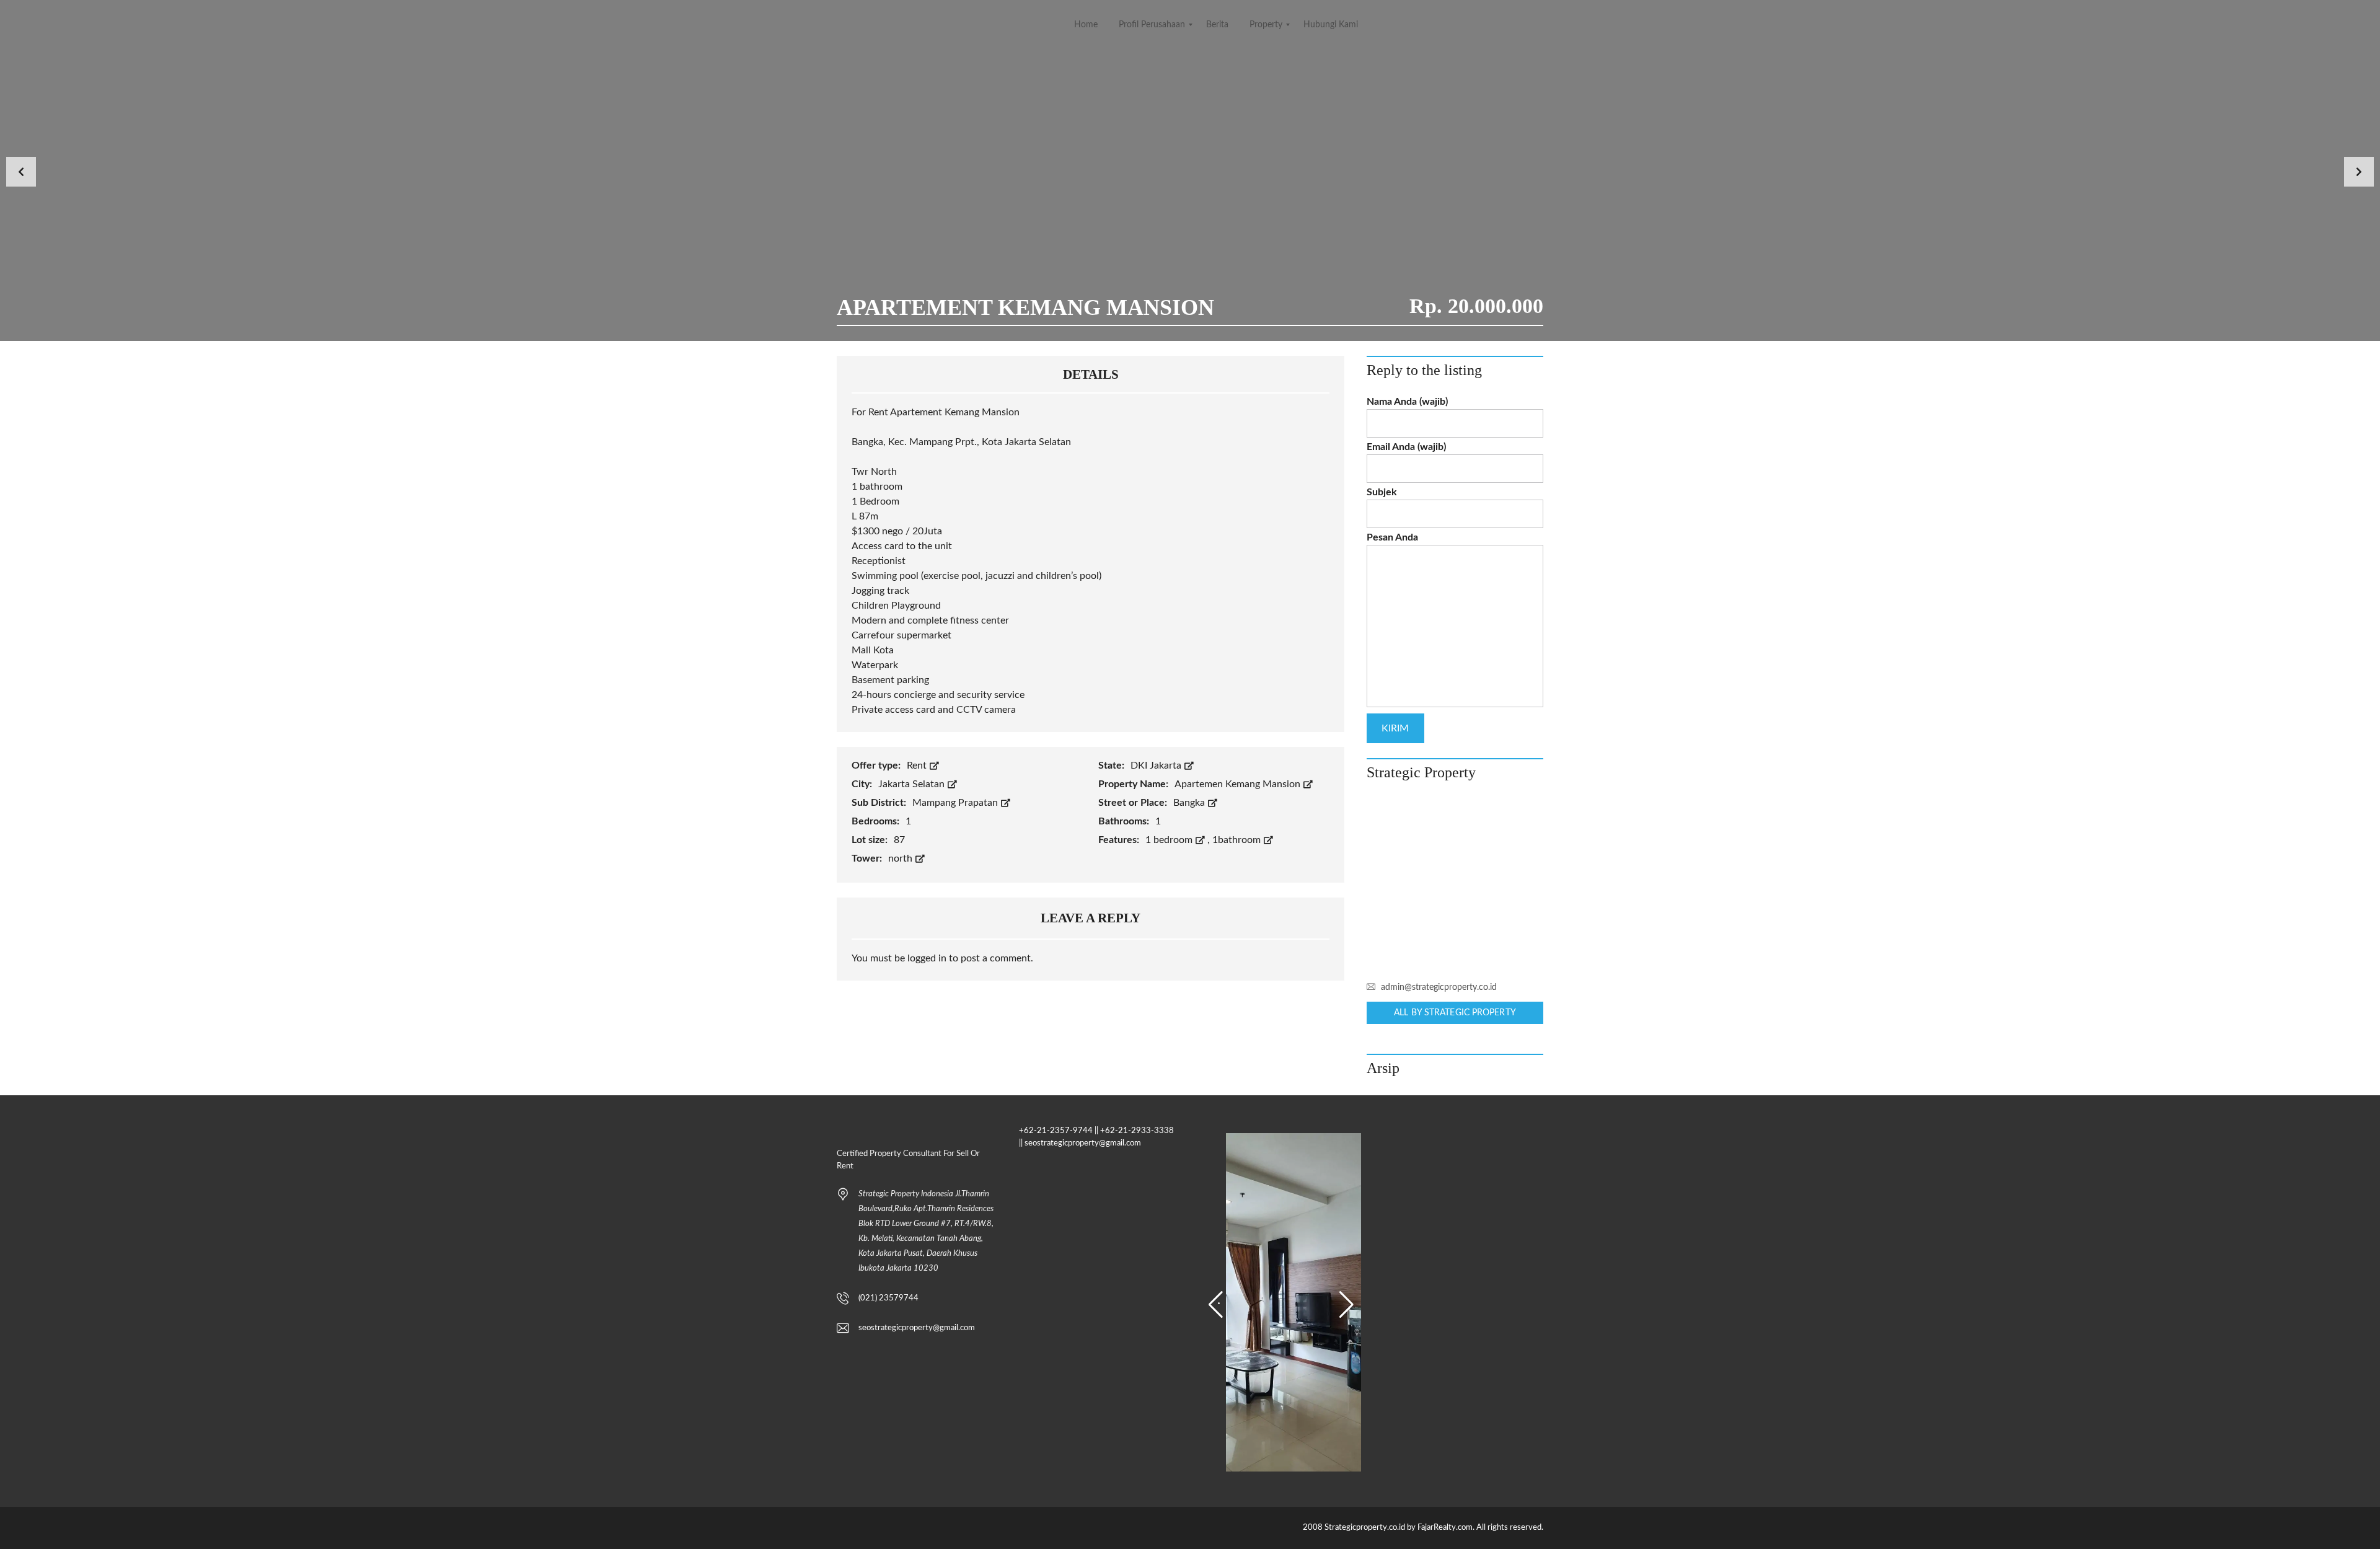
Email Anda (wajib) (1406, 447)
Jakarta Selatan (913, 784)
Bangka (1190, 803)
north (901, 858)
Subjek (1382, 492)
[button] (1216, 1305)
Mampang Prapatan (956, 803)
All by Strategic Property (1455, 1013)
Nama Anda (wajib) (1407, 402)
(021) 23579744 (888, 1298)
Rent (918, 766)
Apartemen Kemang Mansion (1239, 784)
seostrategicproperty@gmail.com (917, 1328)
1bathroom (1238, 840)
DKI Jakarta (1157, 766)
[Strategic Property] (1455, 885)
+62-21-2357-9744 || (1059, 1131)
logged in (927, 958)
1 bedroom (1170, 840)
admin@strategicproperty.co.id (1439, 987)
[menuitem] (1086, 25)
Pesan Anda (1392, 537)
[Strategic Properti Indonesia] (11, 25)
